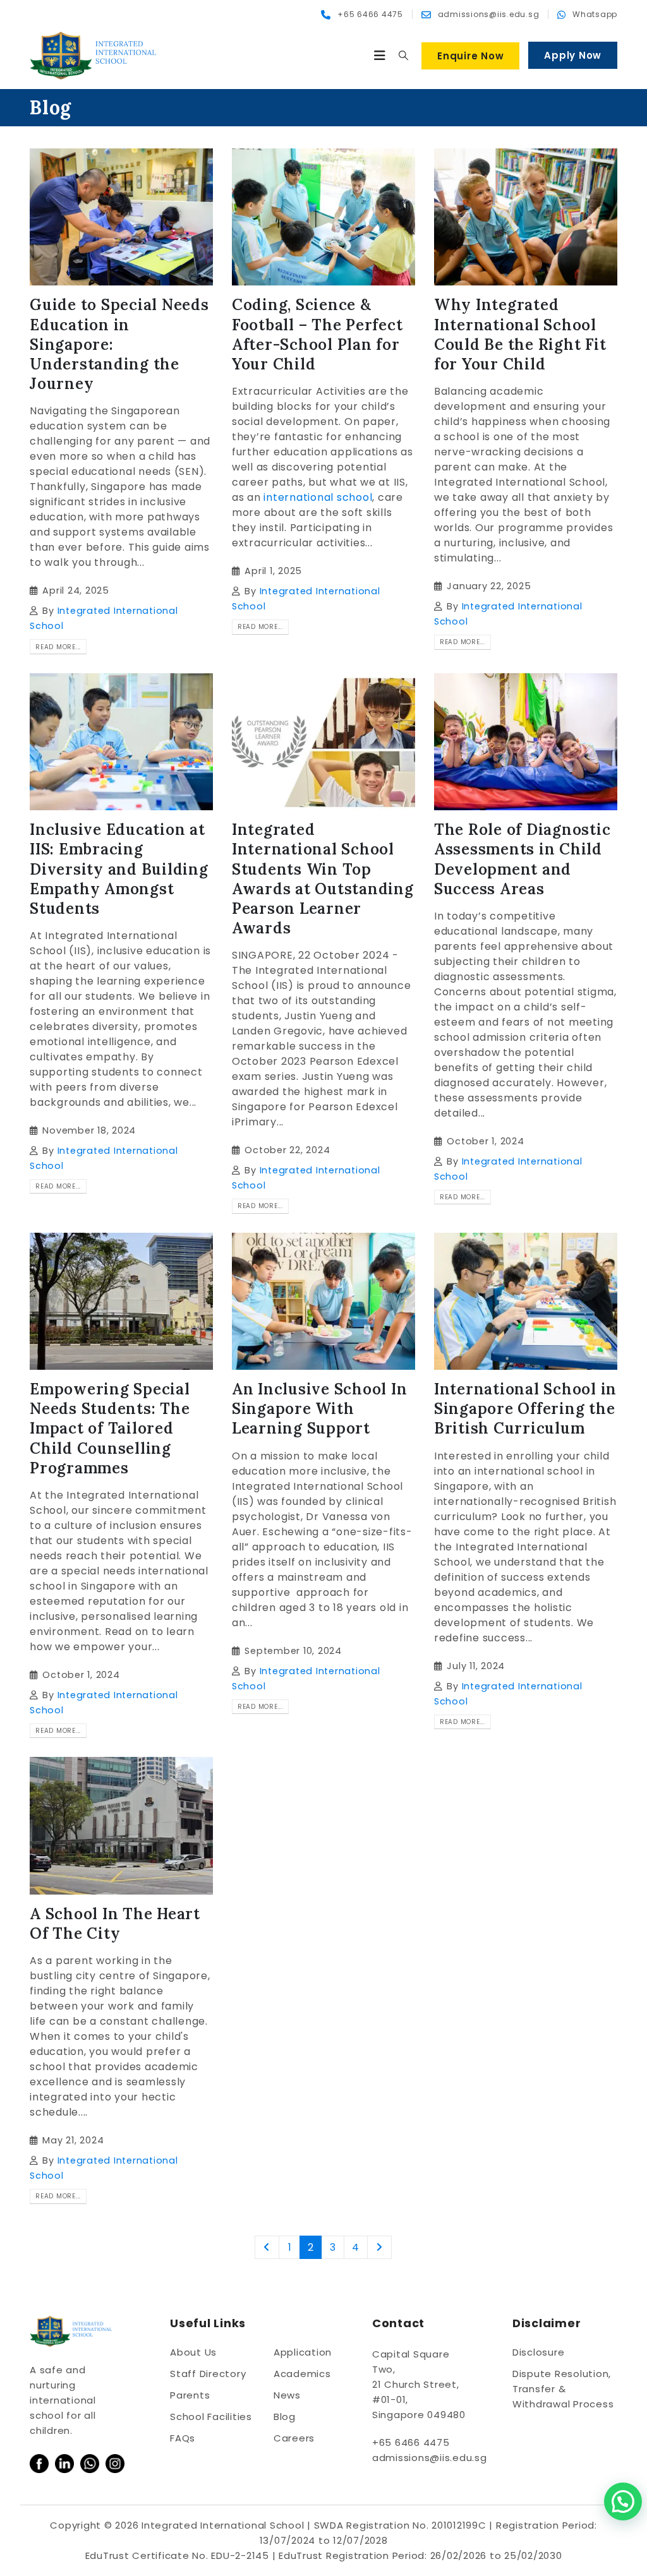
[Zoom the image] (39, 2461)
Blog (285, 2417)
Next (380, 2247)
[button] (380, 56)
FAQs (183, 2438)
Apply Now (573, 55)
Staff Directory (208, 2374)
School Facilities (211, 2417)
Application (303, 2352)
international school (317, 497)
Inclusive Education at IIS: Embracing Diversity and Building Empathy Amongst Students (119, 869)
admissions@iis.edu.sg (430, 2458)
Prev (267, 2247)
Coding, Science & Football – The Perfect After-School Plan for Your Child (317, 334)
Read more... (58, 647)
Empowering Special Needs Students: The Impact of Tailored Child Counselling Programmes (110, 1429)
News (287, 2395)
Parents (190, 2395)
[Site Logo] (93, 56)
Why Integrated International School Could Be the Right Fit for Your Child (520, 334)
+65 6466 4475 (411, 2442)
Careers (294, 2438)
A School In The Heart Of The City (115, 1924)
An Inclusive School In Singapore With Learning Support (320, 1409)
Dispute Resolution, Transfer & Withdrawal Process (563, 2389)
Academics (302, 2374)
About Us (193, 2352)
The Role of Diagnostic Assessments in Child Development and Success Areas (523, 859)
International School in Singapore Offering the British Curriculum (525, 1409)
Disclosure (539, 2352)
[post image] (121, 217)
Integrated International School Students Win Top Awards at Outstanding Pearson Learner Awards (323, 879)
